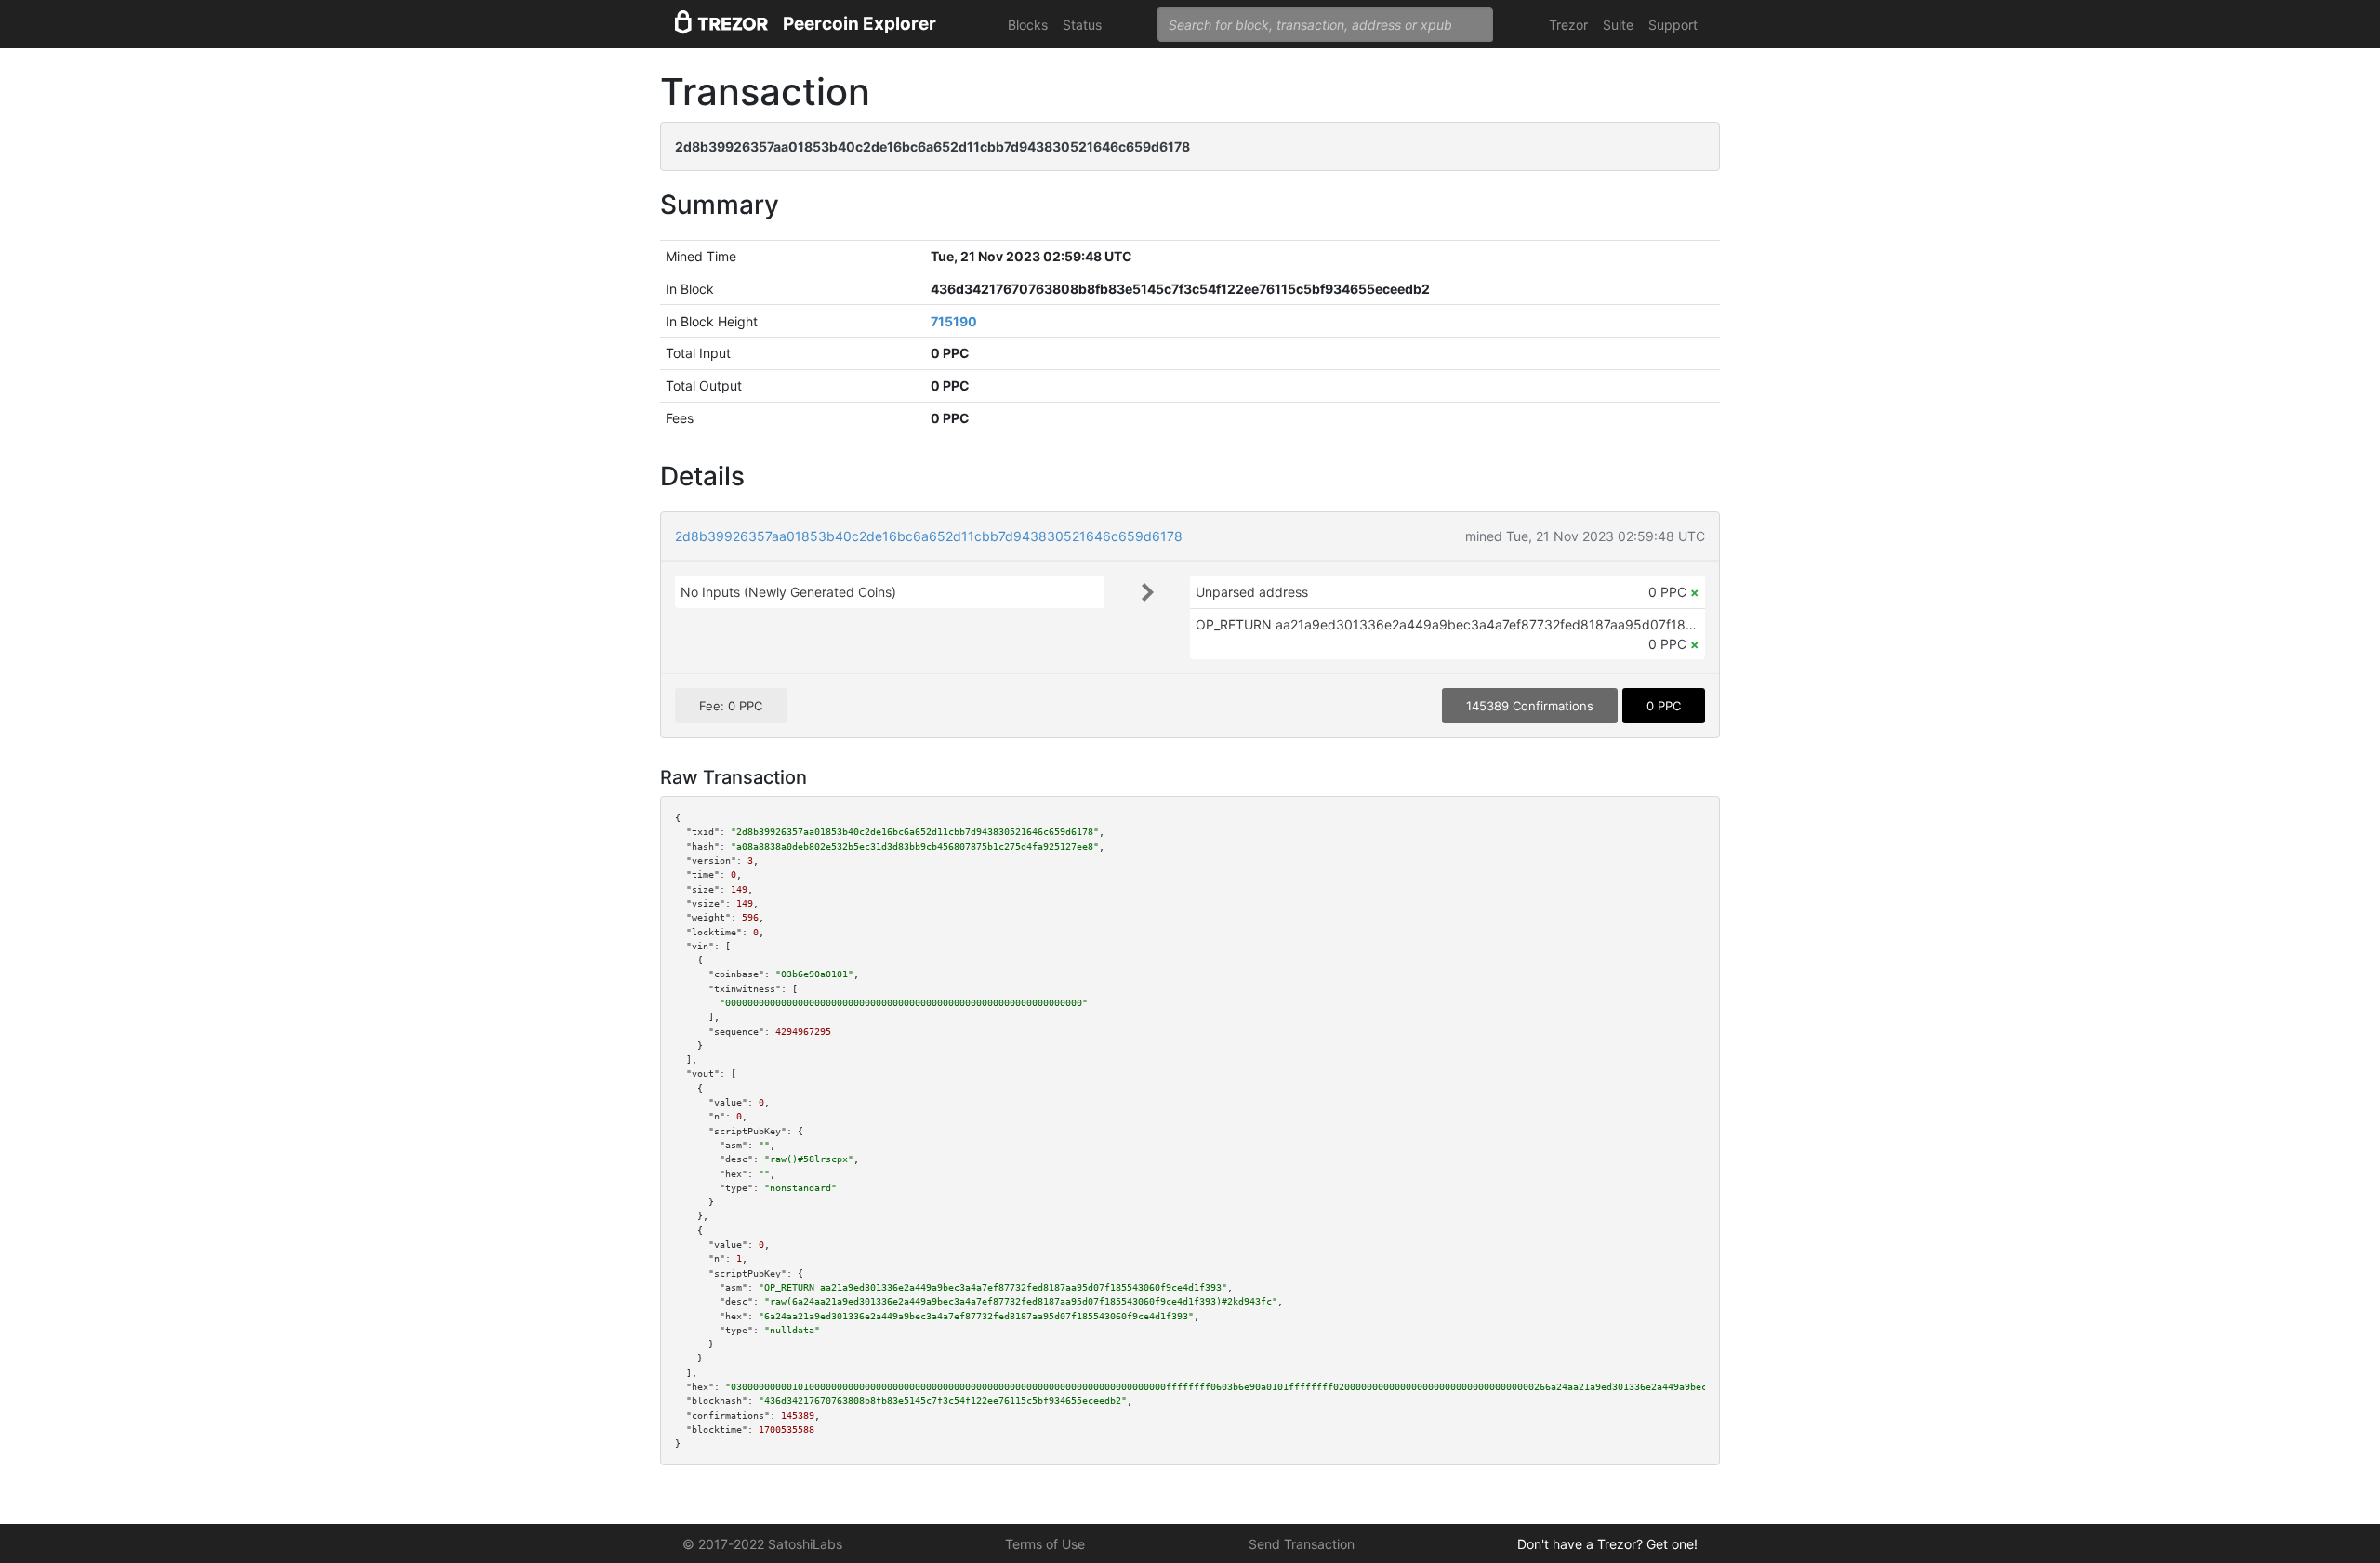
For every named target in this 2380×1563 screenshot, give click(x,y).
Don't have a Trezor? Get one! (1607, 1544)
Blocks (1028, 25)
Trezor (1568, 25)
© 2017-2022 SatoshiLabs (762, 1544)
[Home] (721, 25)
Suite (1618, 25)
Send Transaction (1302, 1544)
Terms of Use (1045, 1544)
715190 (954, 321)
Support (1673, 25)
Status (1082, 25)
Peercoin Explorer (859, 24)
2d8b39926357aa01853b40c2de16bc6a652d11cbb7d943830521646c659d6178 (929, 536)
